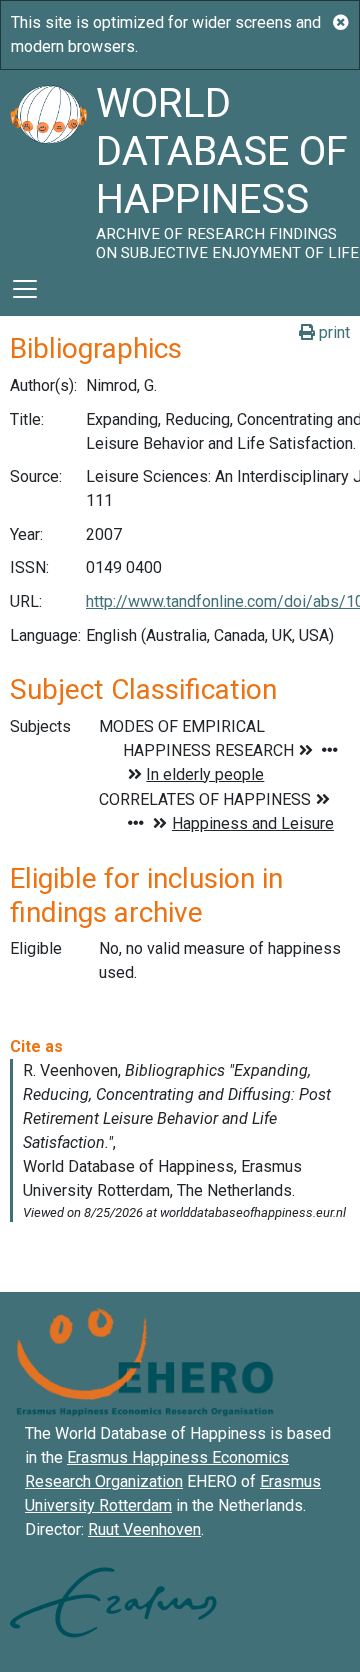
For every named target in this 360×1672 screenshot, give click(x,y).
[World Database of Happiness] (48, 166)
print (332, 332)
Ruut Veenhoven (144, 1529)
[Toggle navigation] (25, 289)
